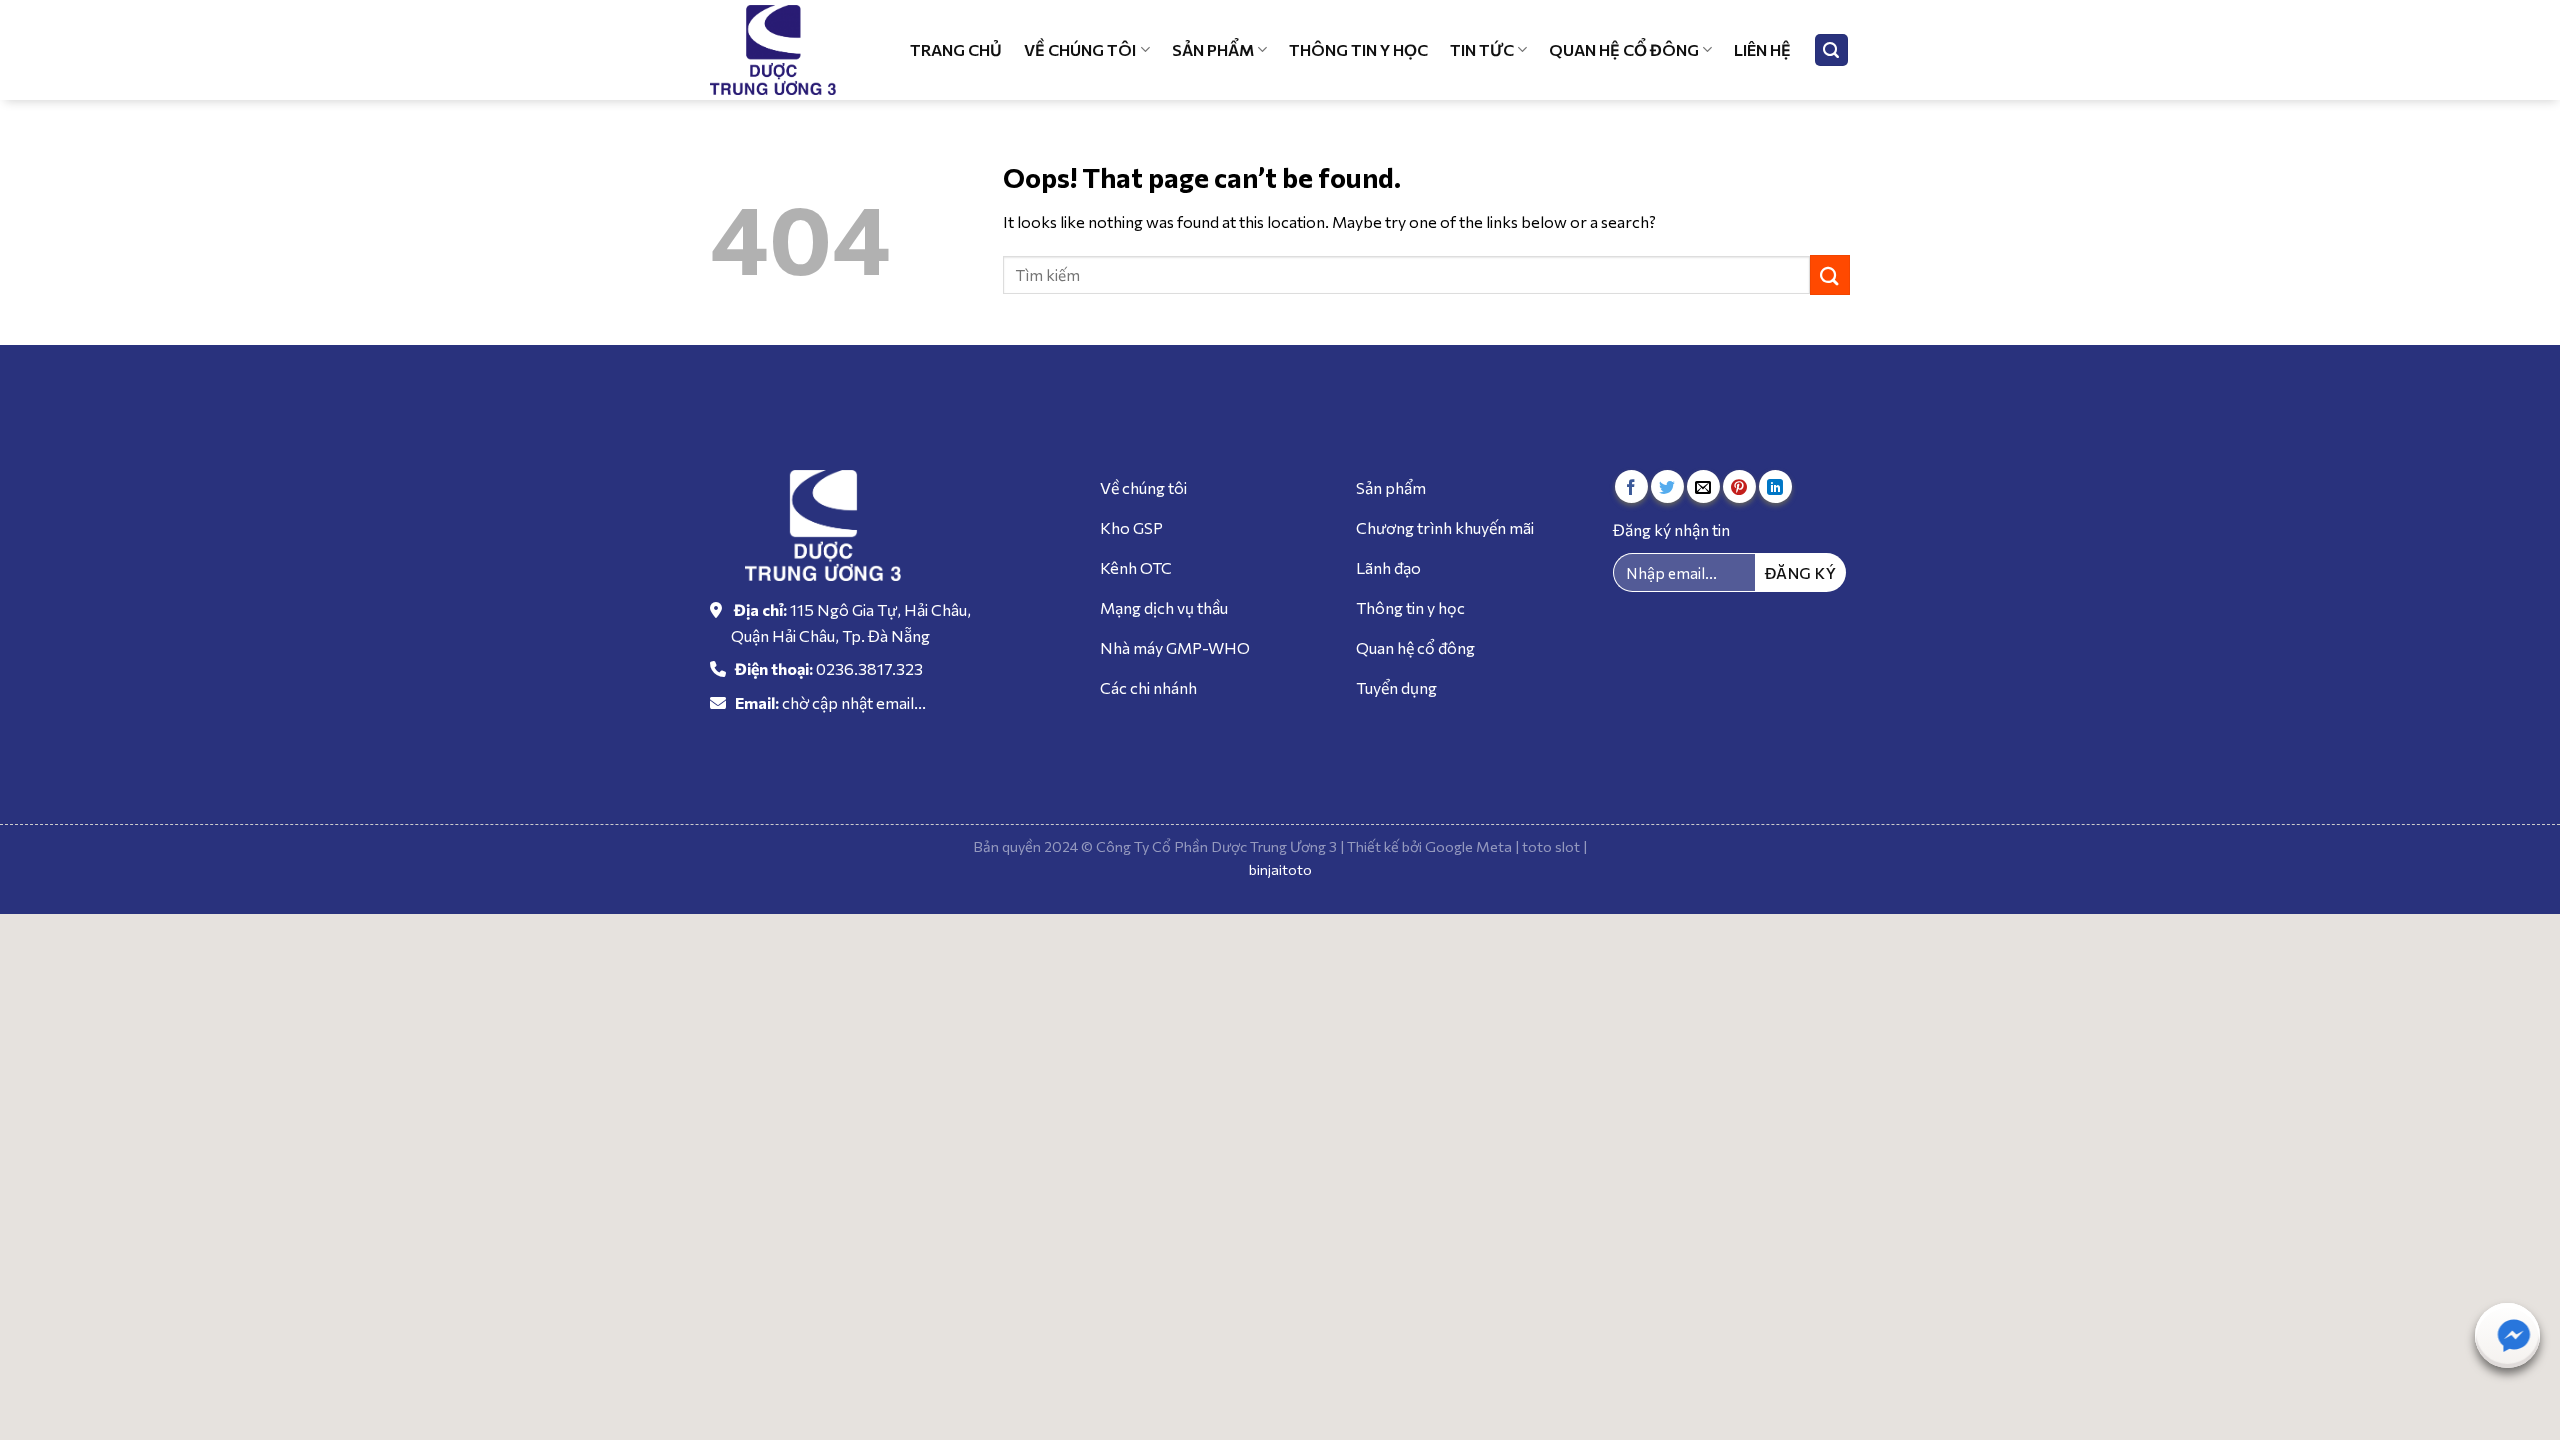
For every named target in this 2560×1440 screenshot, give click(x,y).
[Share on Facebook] (1631, 486)
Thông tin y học (1358, 49)
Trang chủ (956, 49)
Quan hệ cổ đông (1624, 49)
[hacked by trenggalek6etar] (785, 50)
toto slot (1551, 846)
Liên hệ (1762, 49)
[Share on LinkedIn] (1775, 486)
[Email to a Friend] (1703, 486)
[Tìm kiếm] (1832, 50)
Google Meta (1468, 846)
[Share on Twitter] (1667, 486)
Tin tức (1482, 49)
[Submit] (1830, 274)
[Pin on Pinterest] (1739, 486)
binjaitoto (1280, 869)
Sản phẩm (1213, 49)
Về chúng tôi (1080, 49)
